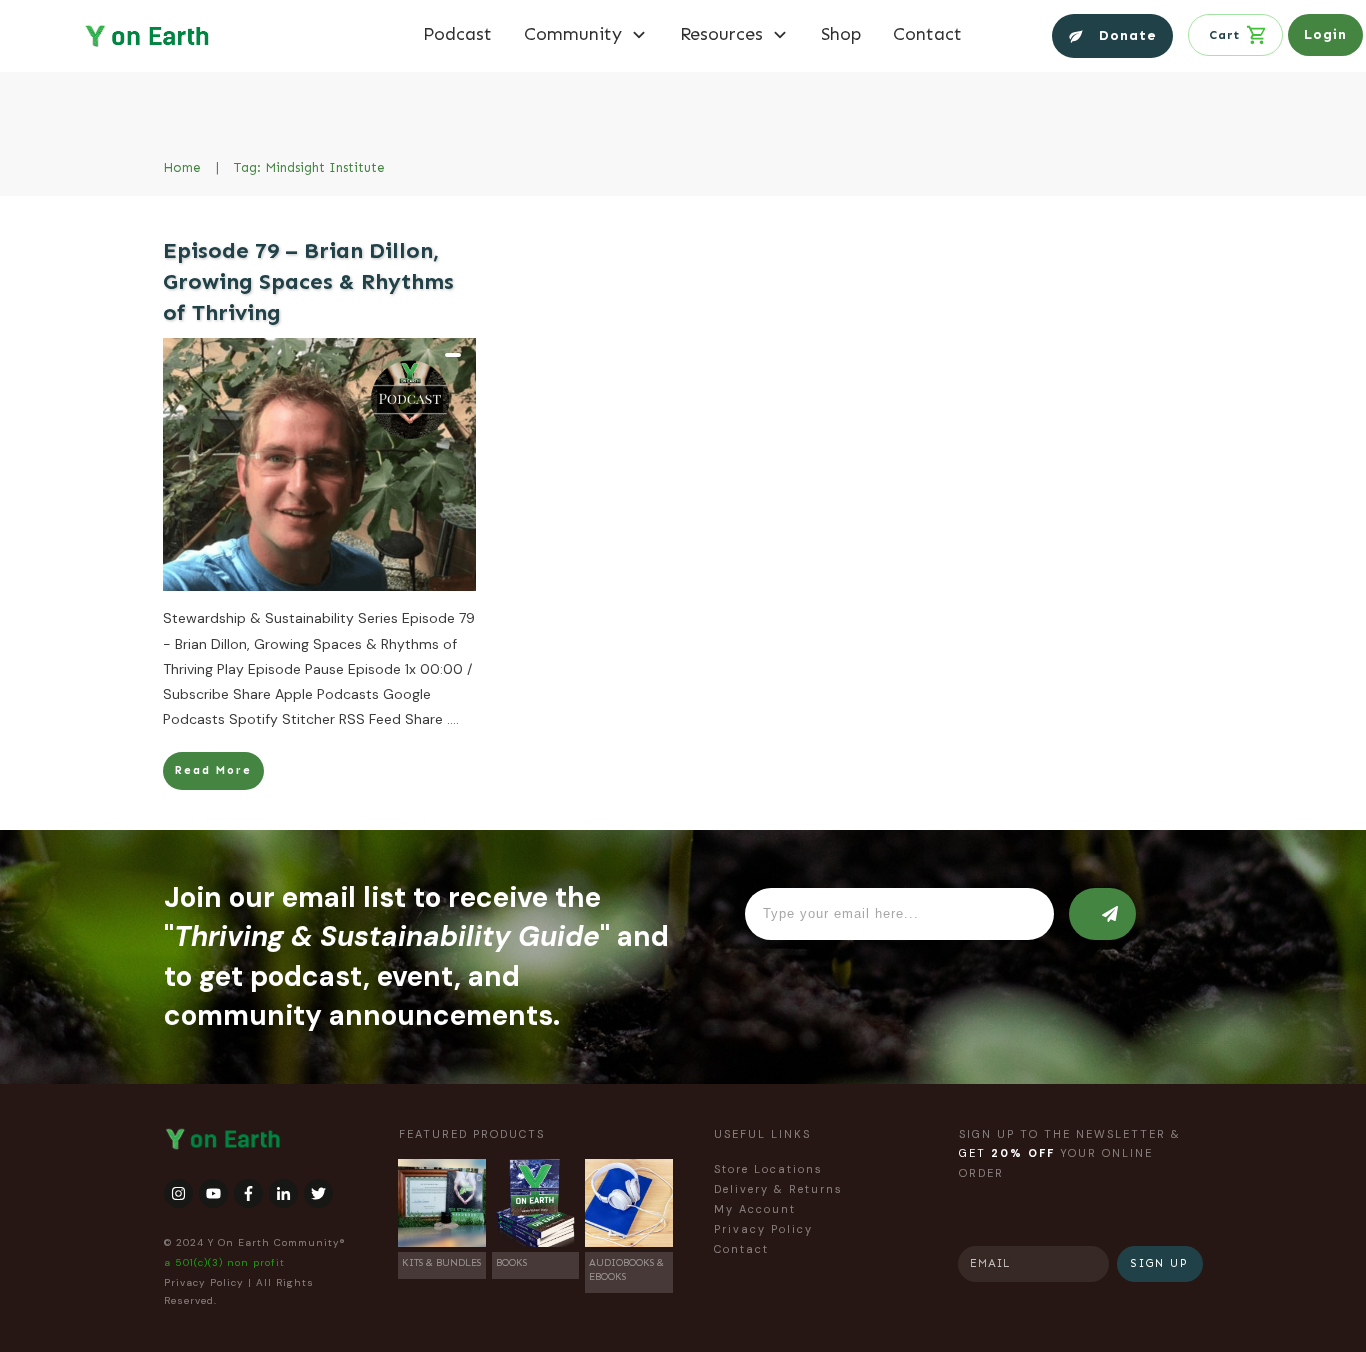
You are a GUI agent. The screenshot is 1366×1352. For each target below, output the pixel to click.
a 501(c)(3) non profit (224, 1262)
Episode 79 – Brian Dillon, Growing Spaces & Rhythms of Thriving (308, 281)
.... (453, 719)
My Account (755, 1209)
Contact (741, 1249)
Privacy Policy (204, 1282)
